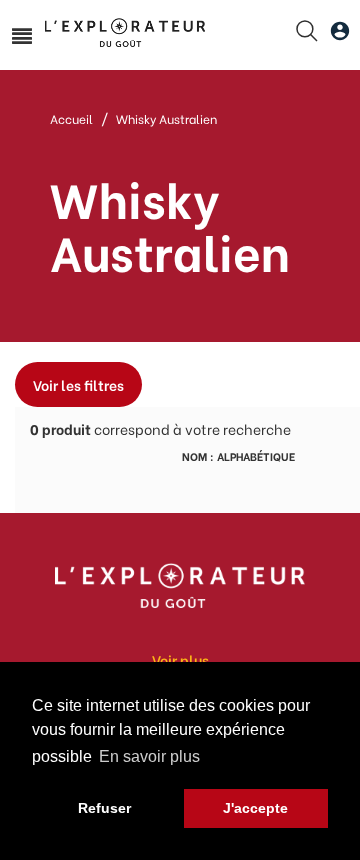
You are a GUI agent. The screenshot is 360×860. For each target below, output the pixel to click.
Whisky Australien (166, 118)
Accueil (71, 118)
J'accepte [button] (255, 808)
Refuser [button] (104, 808)
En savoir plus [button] (149, 756)
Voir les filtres (78, 384)
